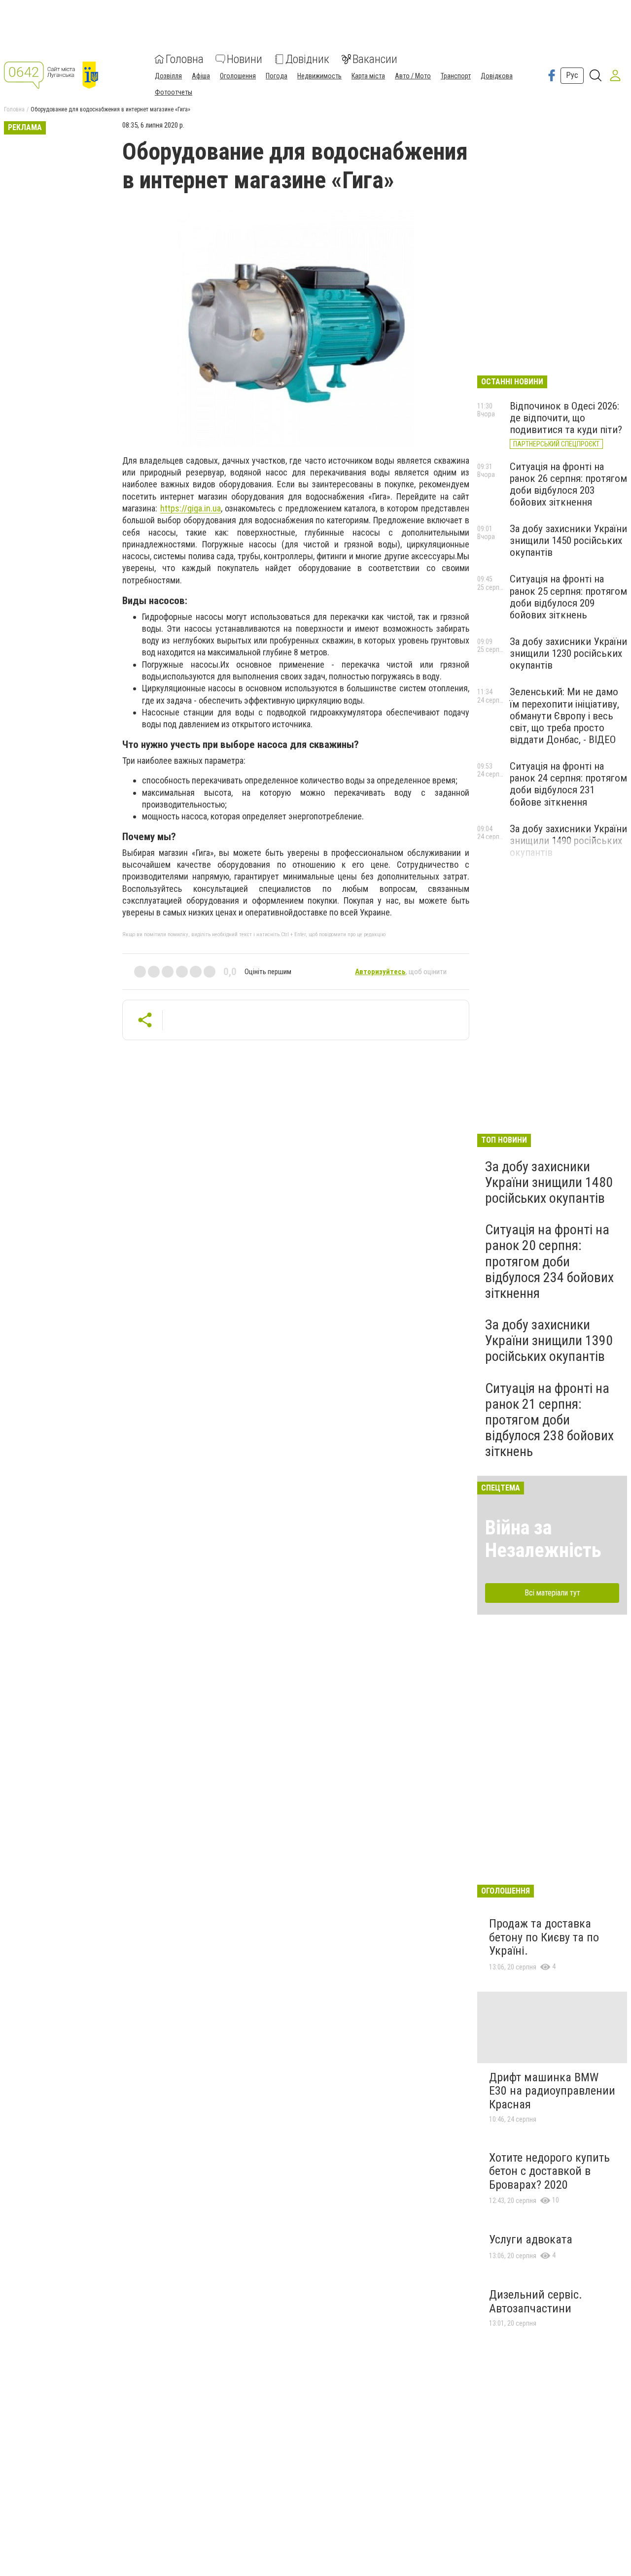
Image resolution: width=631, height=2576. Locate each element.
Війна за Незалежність (543, 1539)
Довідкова (497, 76)
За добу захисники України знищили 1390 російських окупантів (549, 1340)
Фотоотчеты (174, 92)
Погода (277, 76)
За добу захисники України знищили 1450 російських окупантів (568, 541)
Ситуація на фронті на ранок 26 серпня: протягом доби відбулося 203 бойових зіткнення (568, 484)
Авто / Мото (413, 76)
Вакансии (375, 59)
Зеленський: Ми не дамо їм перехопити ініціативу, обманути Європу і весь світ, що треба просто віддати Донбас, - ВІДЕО (564, 716)
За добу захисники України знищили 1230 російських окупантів (568, 653)
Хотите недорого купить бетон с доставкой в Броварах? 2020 (549, 2171)
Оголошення (238, 76)
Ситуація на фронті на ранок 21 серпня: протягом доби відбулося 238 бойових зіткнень (549, 1420)
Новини (245, 59)
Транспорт (456, 76)
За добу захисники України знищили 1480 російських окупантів (549, 1182)
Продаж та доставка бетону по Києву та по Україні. (544, 1937)
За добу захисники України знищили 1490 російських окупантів (568, 841)
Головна (185, 59)
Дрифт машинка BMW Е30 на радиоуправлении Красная (552, 2091)
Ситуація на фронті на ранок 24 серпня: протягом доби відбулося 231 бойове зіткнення (568, 784)
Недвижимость (319, 76)
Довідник (307, 59)
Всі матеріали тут (552, 1593)
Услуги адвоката (531, 2239)
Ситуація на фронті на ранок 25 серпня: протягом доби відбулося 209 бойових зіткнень (568, 597)
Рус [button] (572, 75)
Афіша (201, 76)
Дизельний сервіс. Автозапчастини (536, 2302)
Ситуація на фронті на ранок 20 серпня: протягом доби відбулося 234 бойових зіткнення (549, 1261)
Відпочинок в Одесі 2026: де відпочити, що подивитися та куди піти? (566, 418)
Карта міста (368, 76)
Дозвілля (168, 76)
